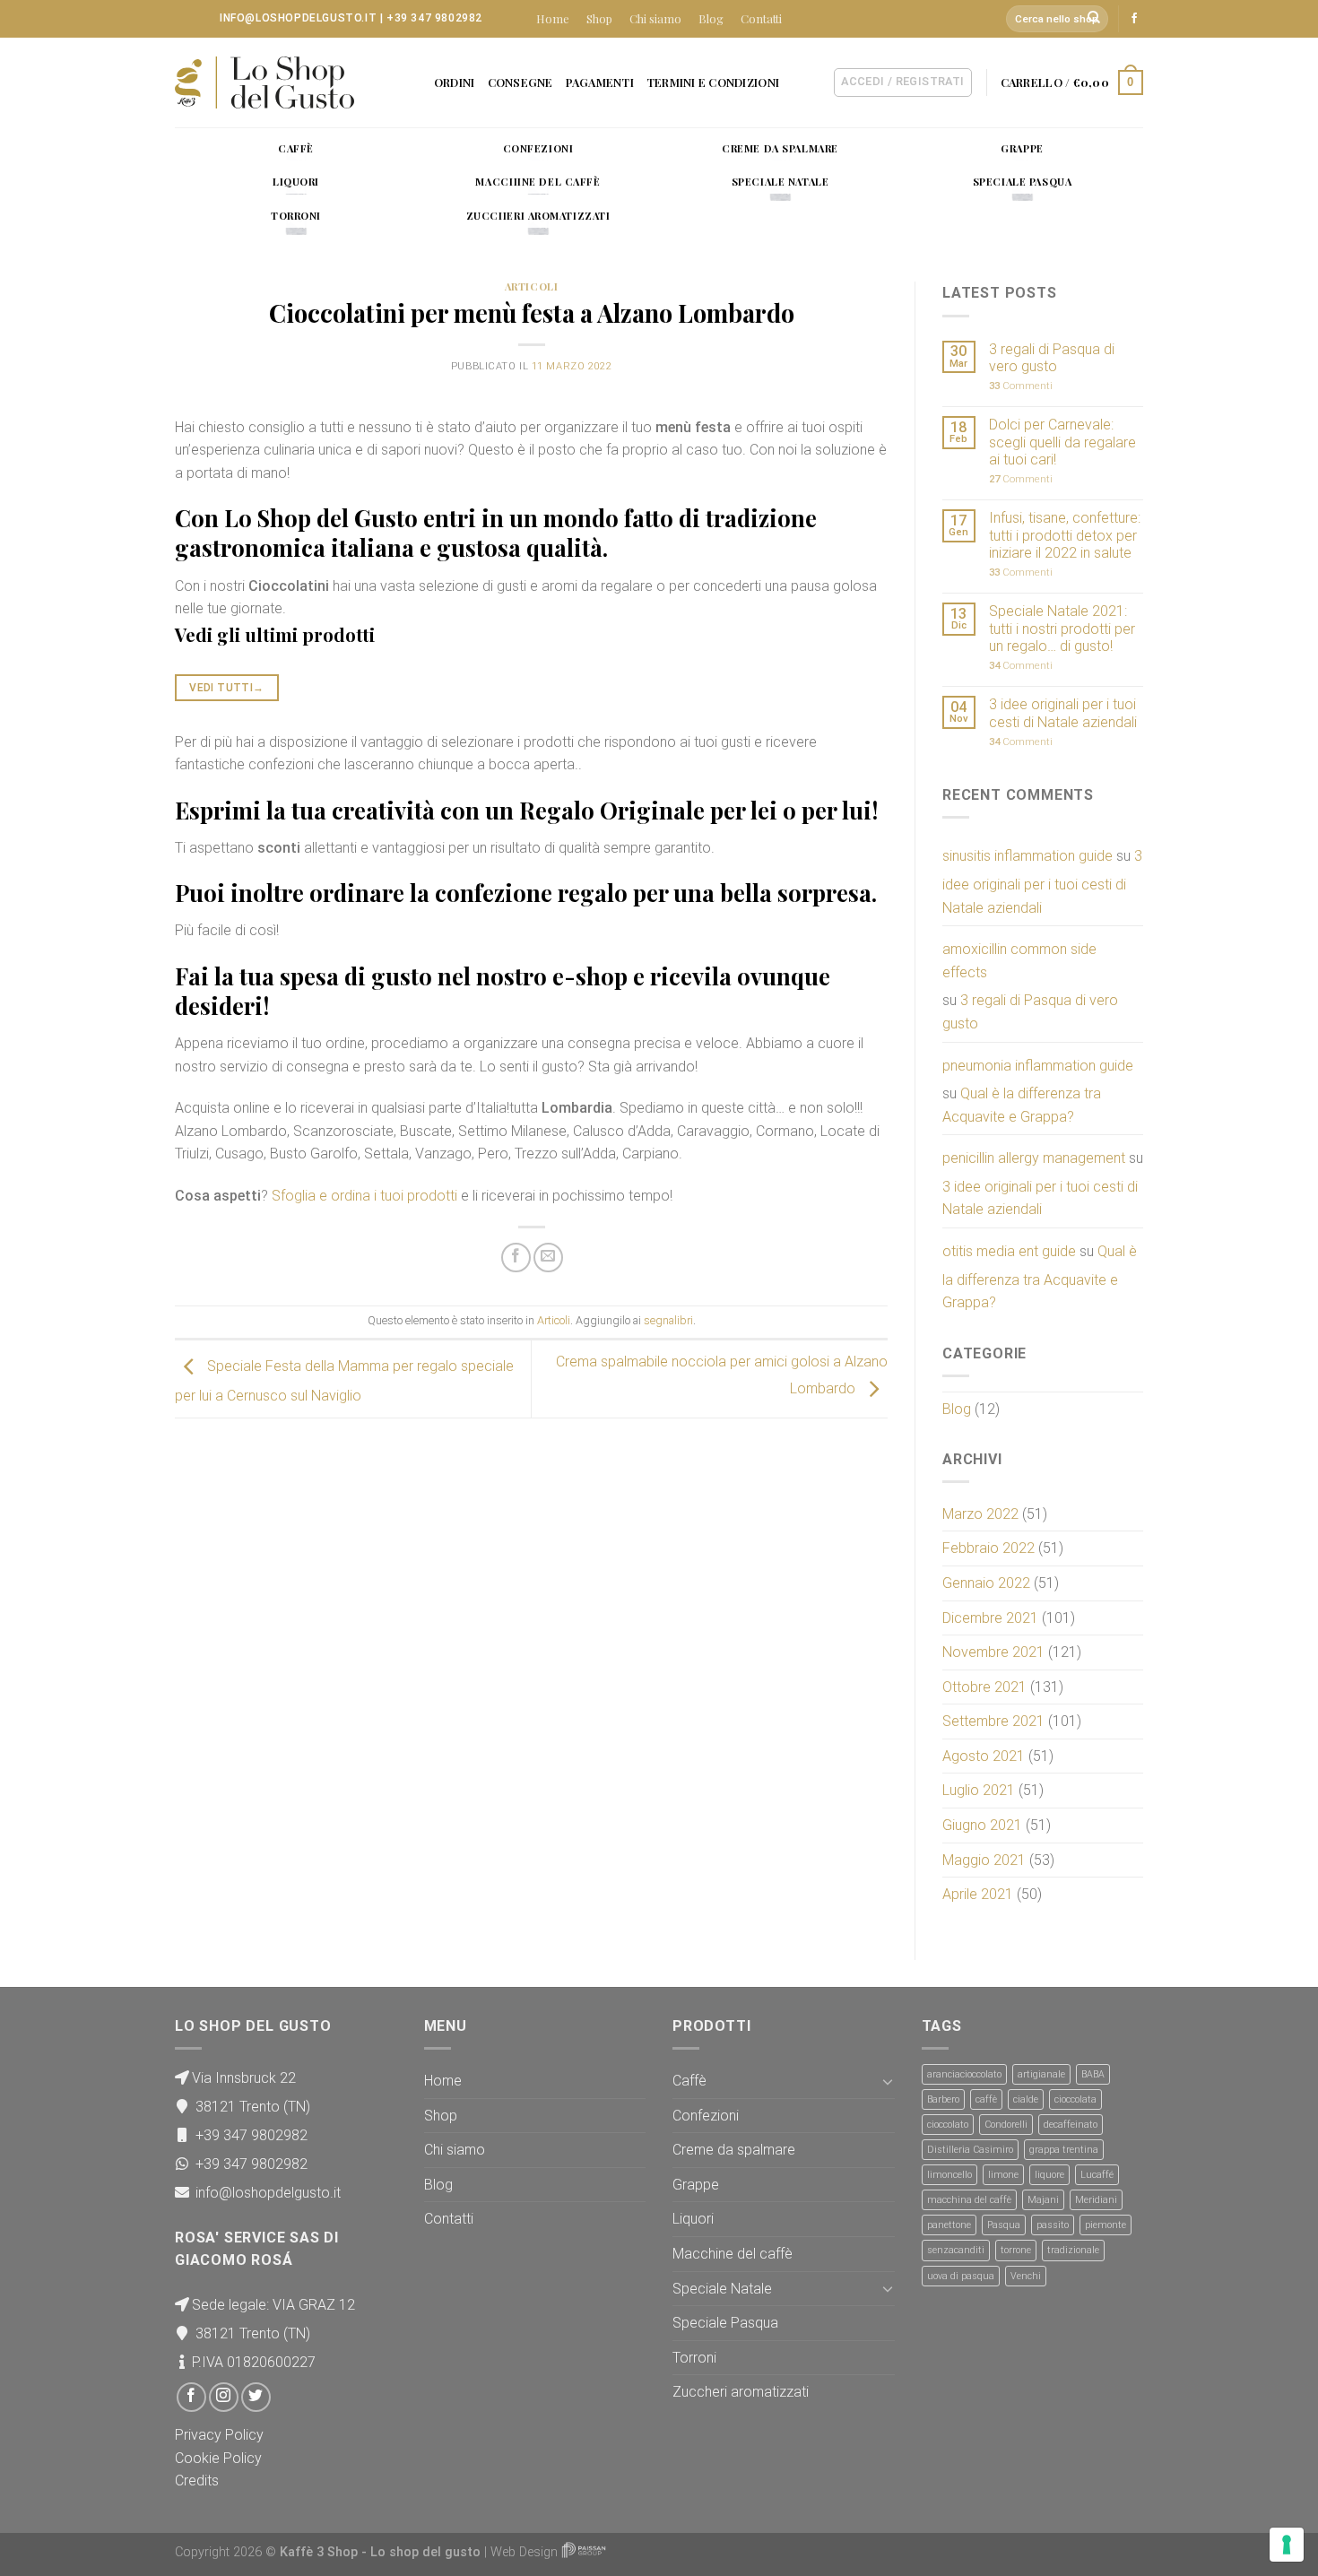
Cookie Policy (218, 2458)
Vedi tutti (226, 688)
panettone (949, 2225)
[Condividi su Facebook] (516, 1258)
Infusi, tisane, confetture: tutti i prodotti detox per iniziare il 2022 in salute (1065, 535)
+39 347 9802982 (434, 18)
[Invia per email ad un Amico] (548, 1258)
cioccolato (948, 2125)
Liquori (693, 2219)
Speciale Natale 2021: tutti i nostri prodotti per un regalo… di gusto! (1062, 628)
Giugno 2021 (982, 1825)
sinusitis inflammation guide (1028, 856)
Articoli (531, 286)
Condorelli (1006, 2125)
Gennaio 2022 (986, 1583)
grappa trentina (1064, 2150)
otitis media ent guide (1009, 1251)
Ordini (455, 82)
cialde (1026, 2099)
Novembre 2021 (993, 1652)
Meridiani (1096, 2200)
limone (1003, 2175)
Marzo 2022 (980, 1514)
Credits (197, 2481)
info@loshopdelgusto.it (298, 18)
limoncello (949, 2175)
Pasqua (1004, 2225)
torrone (1016, 2250)
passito (1053, 2225)
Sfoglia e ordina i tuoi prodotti (364, 1196)
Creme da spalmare (734, 2150)
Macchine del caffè (733, 2254)
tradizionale (1073, 2250)
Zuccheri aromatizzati (741, 2392)
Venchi (1026, 2276)
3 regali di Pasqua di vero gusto (1052, 358)
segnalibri (668, 1320)
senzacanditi (956, 2250)
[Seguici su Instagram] (224, 2397)
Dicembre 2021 (990, 1618)
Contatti (761, 18)
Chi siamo (655, 18)
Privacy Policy (219, 2435)
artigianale (1041, 2074)
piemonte (1106, 2225)
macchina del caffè (969, 2200)
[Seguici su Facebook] (1134, 19)
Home (553, 18)
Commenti (1021, 386)
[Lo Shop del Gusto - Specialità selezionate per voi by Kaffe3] (264, 82)
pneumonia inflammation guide (1038, 1066)
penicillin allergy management (1034, 1158)
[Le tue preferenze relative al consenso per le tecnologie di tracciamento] (1287, 2545)
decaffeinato (1071, 2125)
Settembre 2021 (993, 1721)
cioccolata (1075, 2099)
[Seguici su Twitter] (256, 2397)
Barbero (943, 2099)
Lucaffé (1097, 2175)
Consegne (520, 82)
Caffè (689, 2081)
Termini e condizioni (713, 82)
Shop (599, 18)
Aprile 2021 (978, 1894)
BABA (1093, 2074)
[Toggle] (888, 2081)
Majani (1043, 2200)
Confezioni (706, 2116)
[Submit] (1095, 19)
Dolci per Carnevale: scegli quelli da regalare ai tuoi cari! (1062, 442)
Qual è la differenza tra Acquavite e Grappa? (1022, 1105)
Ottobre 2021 (984, 1687)
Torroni (694, 2358)
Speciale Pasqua (725, 2323)
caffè (986, 2099)
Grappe (696, 2185)
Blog (711, 18)
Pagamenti (600, 82)
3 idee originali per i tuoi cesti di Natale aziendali (1063, 713)
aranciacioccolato (964, 2074)
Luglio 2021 (979, 1790)
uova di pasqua (961, 2276)
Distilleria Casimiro (970, 2150)
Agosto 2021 (984, 1756)
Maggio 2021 (984, 1860)
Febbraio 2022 (988, 1548)
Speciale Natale (722, 2289)
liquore (1049, 2175)
